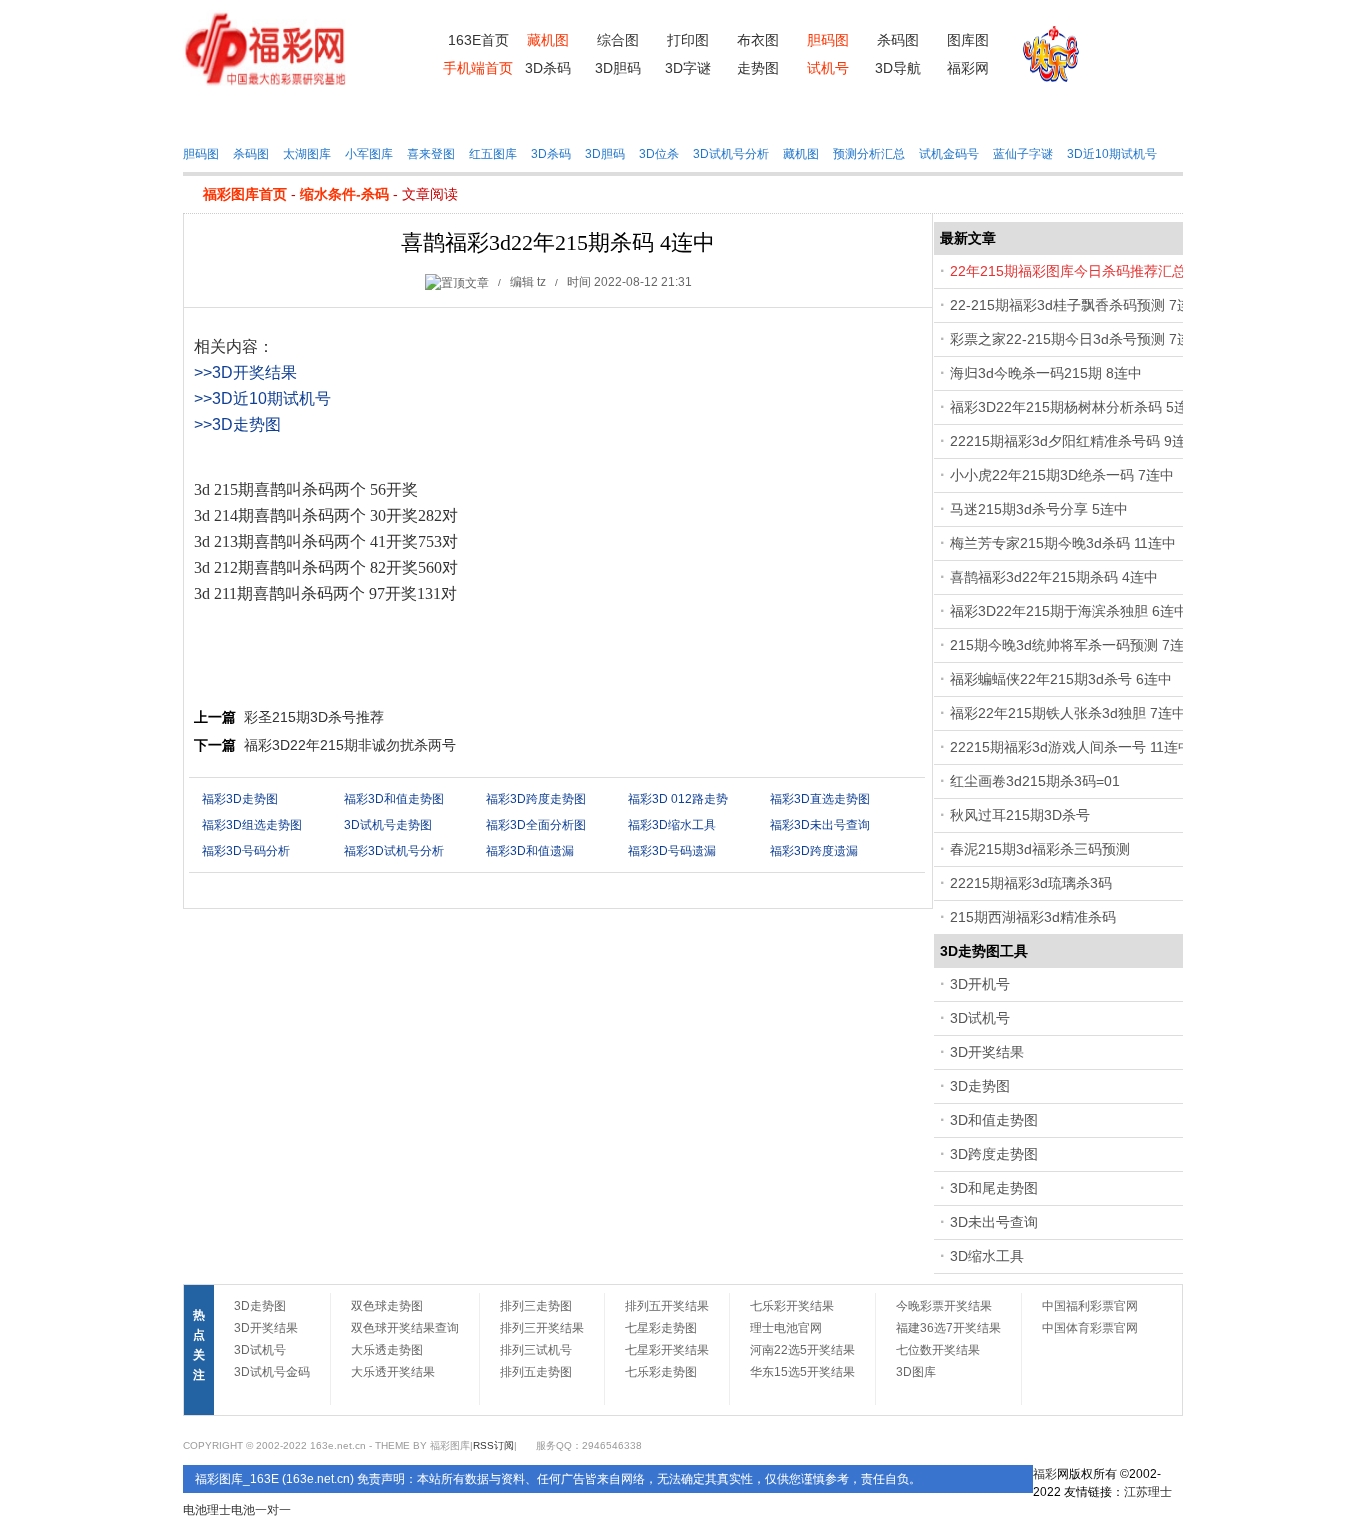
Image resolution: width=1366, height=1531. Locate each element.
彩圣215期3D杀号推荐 (314, 717)
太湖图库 (307, 154)
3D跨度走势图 (994, 1154)
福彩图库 (237, 113)
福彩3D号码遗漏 (672, 851)
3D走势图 (980, 1086)
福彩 (1045, 1474)
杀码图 (898, 40)
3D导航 (898, 68)
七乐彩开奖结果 (792, 1306)
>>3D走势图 (237, 424)
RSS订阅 (493, 1445)
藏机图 (395, 113)
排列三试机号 (536, 1350)
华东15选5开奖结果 (802, 1372)
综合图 (618, 40)
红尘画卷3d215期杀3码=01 (1035, 781)
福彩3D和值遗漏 (530, 851)
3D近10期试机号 (1112, 154)
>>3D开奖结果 (245, 372)
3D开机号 (980, 984)
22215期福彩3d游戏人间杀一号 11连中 (1071, 747)
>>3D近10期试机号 (262, 398)
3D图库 (632, 113)
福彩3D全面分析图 (536, 825)
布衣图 (758, 40)
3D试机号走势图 (388, 825)
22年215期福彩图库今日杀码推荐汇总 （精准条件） (1112, 271)
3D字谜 (688, 68)
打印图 (688, 40)
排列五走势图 (536, 1372)
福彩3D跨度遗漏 (814, 851)
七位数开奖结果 (938, 1350)
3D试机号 (980, 1018)
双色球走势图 (387, 1306)
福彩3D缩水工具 (672, 825)
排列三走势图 (536, 1306)
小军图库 (369, 154)
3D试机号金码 (272, 1372)
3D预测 (711, 113)
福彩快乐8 (1037, 114)
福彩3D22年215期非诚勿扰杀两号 (350, 745)
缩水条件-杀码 (344, 194)
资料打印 (316, 113)
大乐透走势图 (387, 1350)
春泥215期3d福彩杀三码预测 (1040, 849)
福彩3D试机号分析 (394, 851)
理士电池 (231, 1510)
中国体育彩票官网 (1090, 1328)
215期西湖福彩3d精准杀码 (1033, 917)
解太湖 (869, 113)
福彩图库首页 (245, 194)
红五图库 (493, 154)
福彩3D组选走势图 (252, 825)
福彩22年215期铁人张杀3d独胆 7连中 (1068, 713)
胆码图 (201, 154)
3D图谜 (553, 113)
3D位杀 (659, 154)
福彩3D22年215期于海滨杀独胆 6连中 (1069, 611)
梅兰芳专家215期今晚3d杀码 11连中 (1063, 543)
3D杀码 (548, 68)
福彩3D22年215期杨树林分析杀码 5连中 (1076, 407)
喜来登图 (431, 154)
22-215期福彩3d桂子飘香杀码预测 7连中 (1077, 305)
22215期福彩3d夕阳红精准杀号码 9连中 (1075, 441)
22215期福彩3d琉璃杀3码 (1031, 883)
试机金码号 (949, 154)
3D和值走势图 (994, 1120)
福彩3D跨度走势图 (536, 799)
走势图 (758, 68)
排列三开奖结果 (542, 1328)
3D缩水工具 (987, 1256)
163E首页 (478, 40)
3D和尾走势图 (994, 1188)
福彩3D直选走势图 (820, 799)
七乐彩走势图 (661, 1372)
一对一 (273, 1510)
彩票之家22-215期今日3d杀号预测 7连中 (1077, 339)
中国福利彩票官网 (1090, 1306)
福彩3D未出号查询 (820, 825)
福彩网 (968, 68)
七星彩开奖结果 (667, 1350)
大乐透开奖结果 (393, 1372)
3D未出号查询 (994, 1222)
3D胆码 (618, 68)
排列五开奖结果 (667, 1306)
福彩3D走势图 (240, 799)
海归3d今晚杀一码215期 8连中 (1046, 373)
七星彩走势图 (661, 1328)
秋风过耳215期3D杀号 (1020, 815)
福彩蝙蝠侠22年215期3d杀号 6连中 (1061, 679)
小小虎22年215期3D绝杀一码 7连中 (1062, 475)
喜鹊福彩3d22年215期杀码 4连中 (1054, 577)
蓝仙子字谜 (1023, 154)
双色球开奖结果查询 (405, 1328)
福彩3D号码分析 (246, 851)
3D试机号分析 (731, 154)
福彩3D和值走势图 (394, 799)
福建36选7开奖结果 (948, 1328)
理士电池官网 (786, 1328)
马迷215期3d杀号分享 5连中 (1039, 509)
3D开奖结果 (987, 1052)
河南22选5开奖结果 (802, 1350)
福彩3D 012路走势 (678, 799)
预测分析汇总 (869, 154)
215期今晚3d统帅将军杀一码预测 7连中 (1074, 645)
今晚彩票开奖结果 (944, 1306)
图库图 (968, 40)
